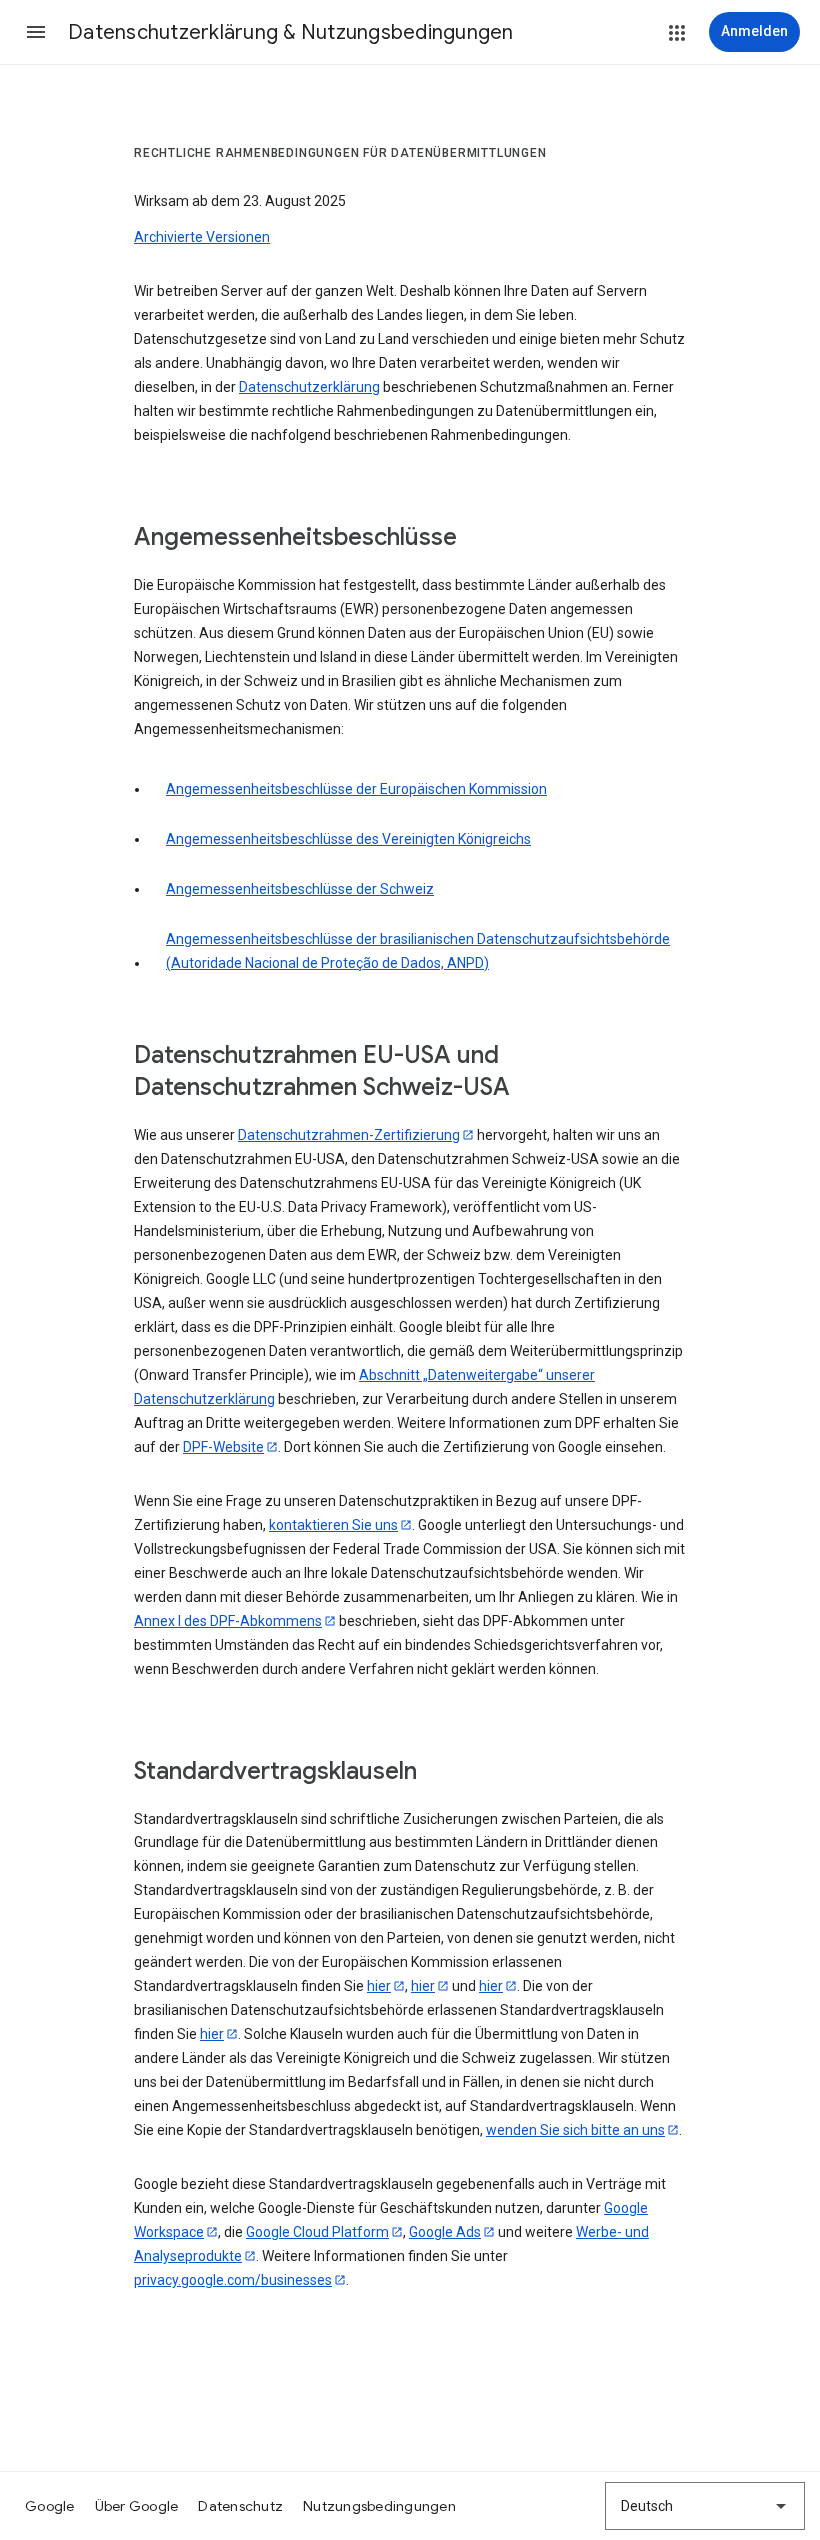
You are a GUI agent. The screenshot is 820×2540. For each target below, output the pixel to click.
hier (379, 1986)
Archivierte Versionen (202, 237)
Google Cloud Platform (317, 2232)
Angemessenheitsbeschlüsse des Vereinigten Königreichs (348, 839)
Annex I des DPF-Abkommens (228, 1621)
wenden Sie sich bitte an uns (575, 2130)
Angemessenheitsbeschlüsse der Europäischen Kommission (356, 789)
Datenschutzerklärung (309, 387)
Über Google (137, 2506)
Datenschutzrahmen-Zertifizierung (349, 1135)
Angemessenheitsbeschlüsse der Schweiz (300, 889)
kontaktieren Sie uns (333, 1525)
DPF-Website (223, 1447)
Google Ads (445, 2232)
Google (50, 2506)
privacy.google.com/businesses (233, 2280)
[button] (36, 32)
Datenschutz (240, 2506)
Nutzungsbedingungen (379, 2506)
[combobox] (705, 2506)
